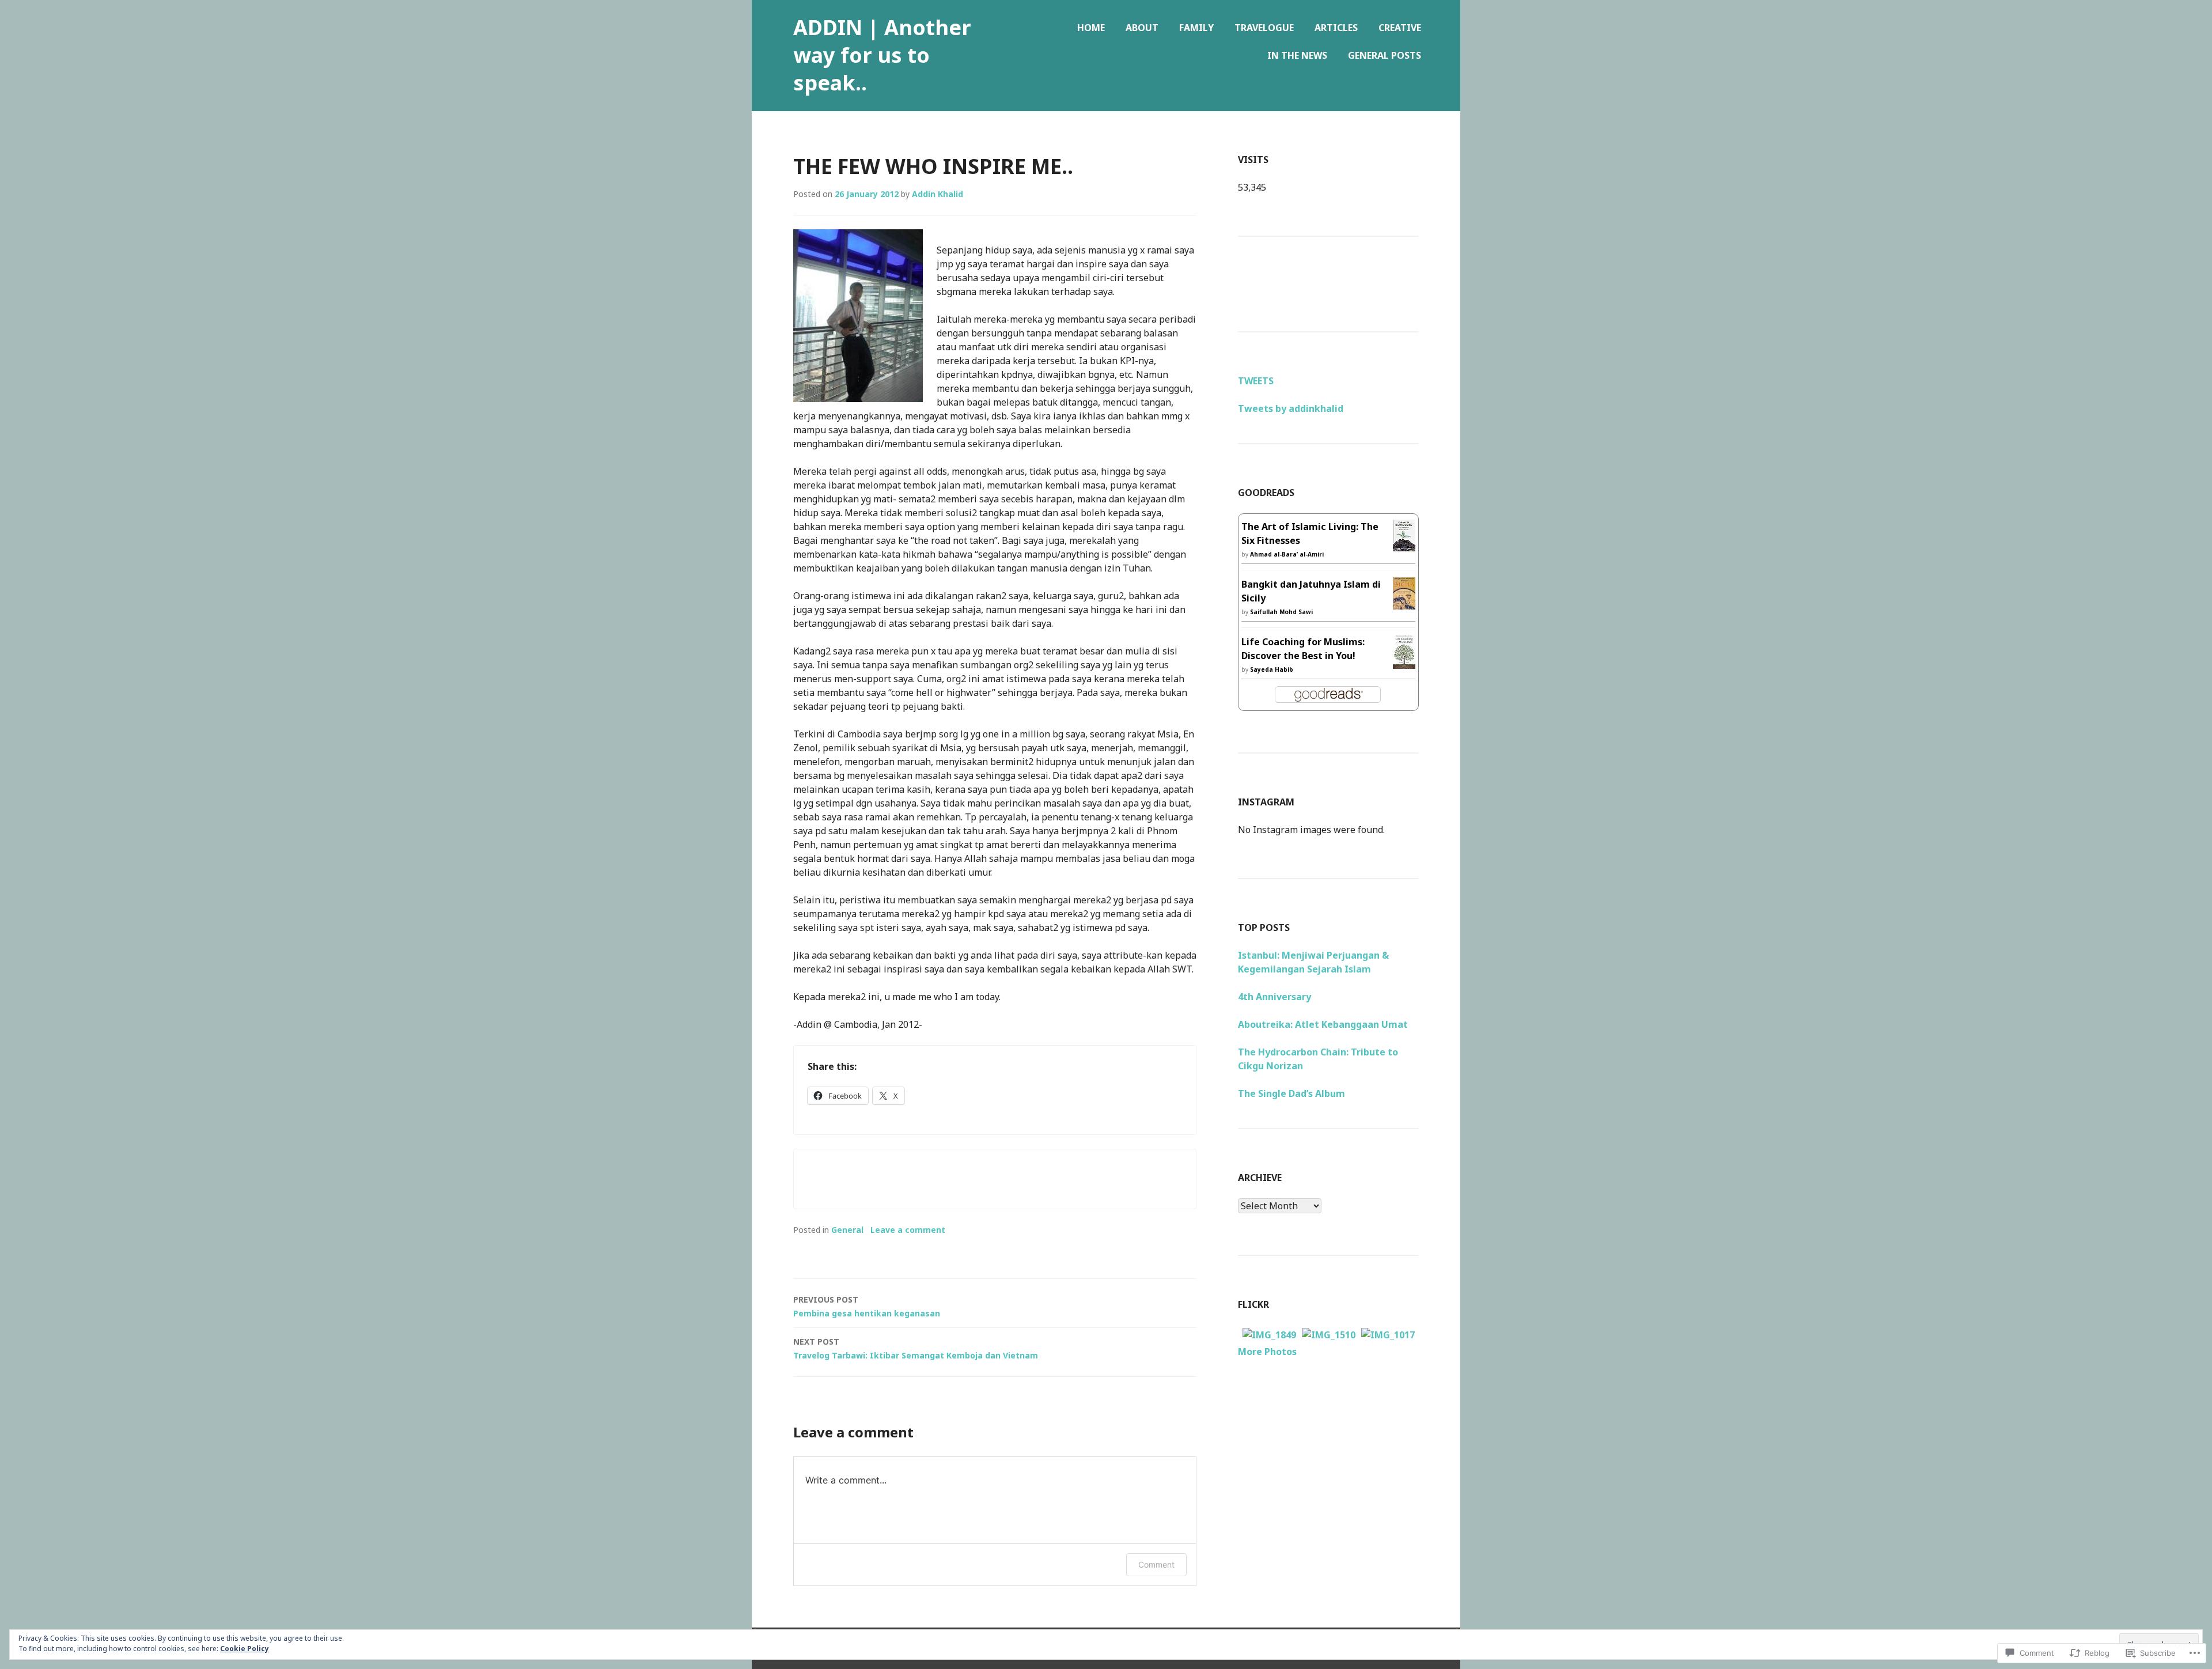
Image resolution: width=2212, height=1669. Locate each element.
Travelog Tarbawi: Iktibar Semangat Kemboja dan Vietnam (916, 1348)
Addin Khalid (938, 194)
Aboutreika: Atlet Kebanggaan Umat (1323, 1024)
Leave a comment (908, 1230)
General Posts (1385, 55)
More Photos (1267, 1352)
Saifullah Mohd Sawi (1281, 612)
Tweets (1256, 381)
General (847, 1230)
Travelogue (1264, 28)
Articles (1336, 28)
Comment (1156, 1564)
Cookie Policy (245, 1649)
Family (1196, 28)
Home (1091, 28)
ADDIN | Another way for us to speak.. (882, 55)
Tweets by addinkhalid (1291, 408)
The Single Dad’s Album (1291, 1093)
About (1142, 28)
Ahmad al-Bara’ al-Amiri (1287, 554)
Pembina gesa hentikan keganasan (867, 1306)
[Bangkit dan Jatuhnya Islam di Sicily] (1404, 603)
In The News (1297, 55)
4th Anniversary (1274, 997)
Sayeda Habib (1272, 669)
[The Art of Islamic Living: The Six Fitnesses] (1404, 544)
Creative (1400, 28)
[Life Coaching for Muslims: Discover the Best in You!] (1404, 662)
